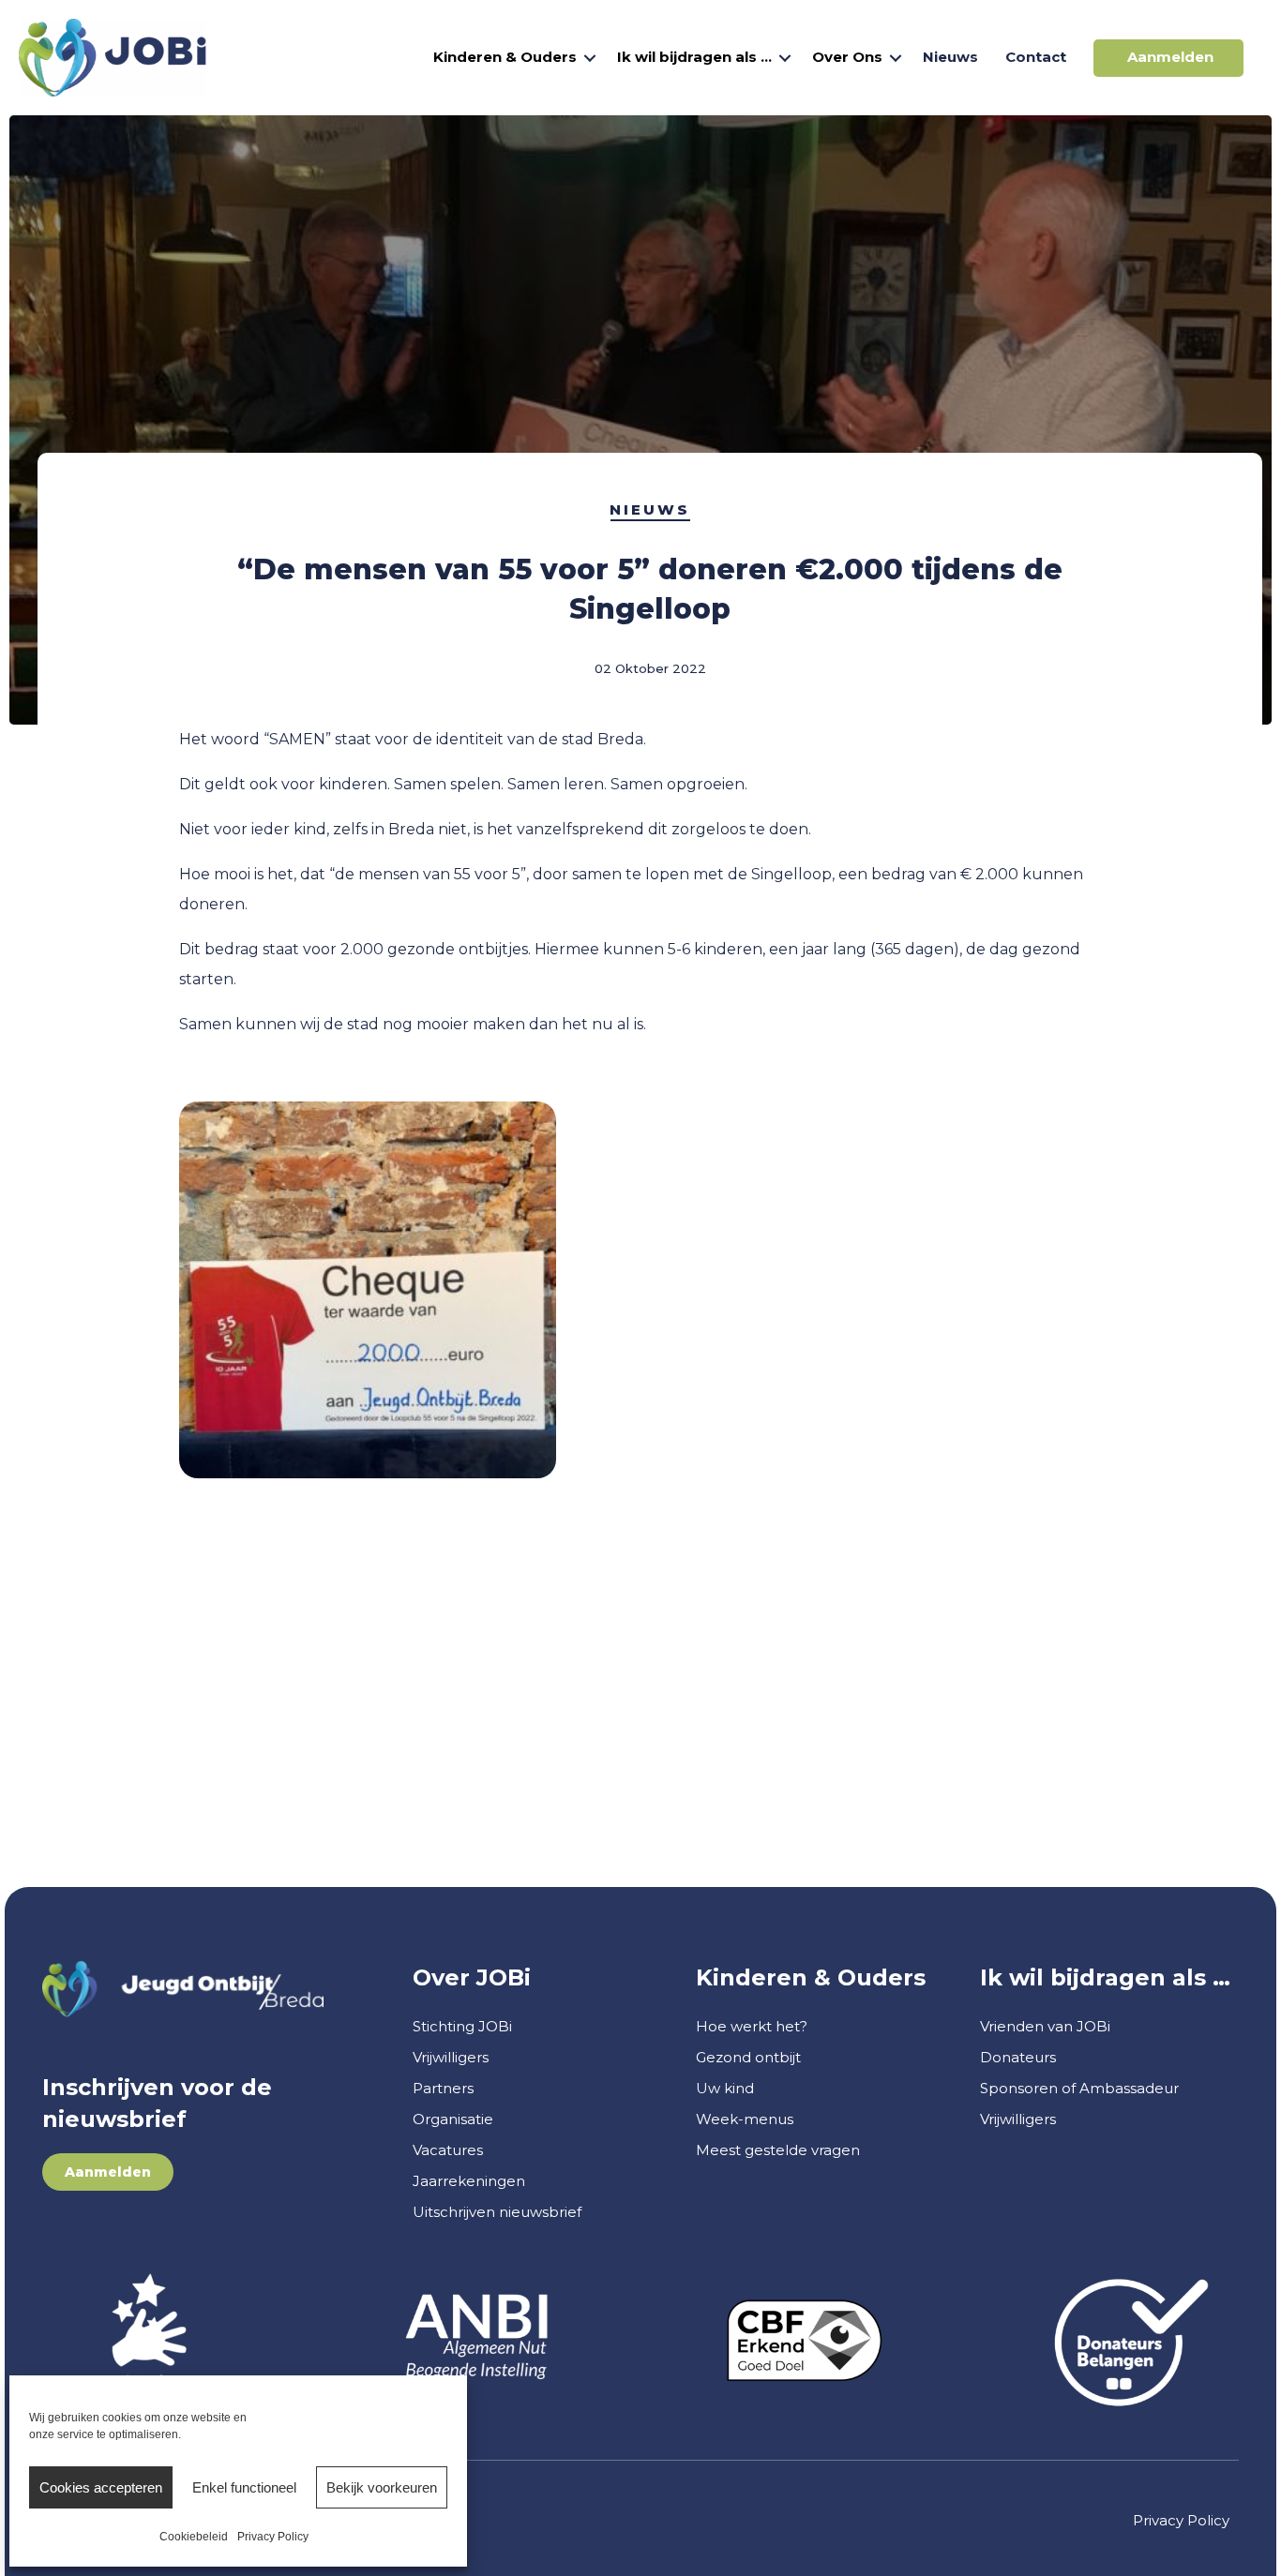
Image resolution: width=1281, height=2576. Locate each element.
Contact (1036, 57)
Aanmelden (1170, 57)
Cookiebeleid (194, 2537)
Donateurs (1018, 2057)
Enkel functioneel (244, 2487)
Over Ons (847, 57)
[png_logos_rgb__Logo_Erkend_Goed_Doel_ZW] (805, 2341)
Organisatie (453, 2119)
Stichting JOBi (462, 2026)
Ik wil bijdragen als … (694, 57)
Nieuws (950, 57)
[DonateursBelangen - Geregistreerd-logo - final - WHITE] (1132, 2341)
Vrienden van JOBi (1045, 2026)
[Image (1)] (149, 2341)
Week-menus (745, 2119)
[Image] (476, 2340)
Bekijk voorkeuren (382, 2487)
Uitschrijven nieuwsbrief (497, 2212)
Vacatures (448, 2150)
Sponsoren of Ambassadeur (1079, 2088)
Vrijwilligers (451, 2057)
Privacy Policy (273, 2537)
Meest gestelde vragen (778, 2150)
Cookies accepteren (101, 2487)
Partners (443, 2088)
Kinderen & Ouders (505, 57)
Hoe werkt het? (752, 2026)
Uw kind (725, 2088)
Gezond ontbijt (748, 2057)
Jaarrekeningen (469, 2181)
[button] (590, 58)
